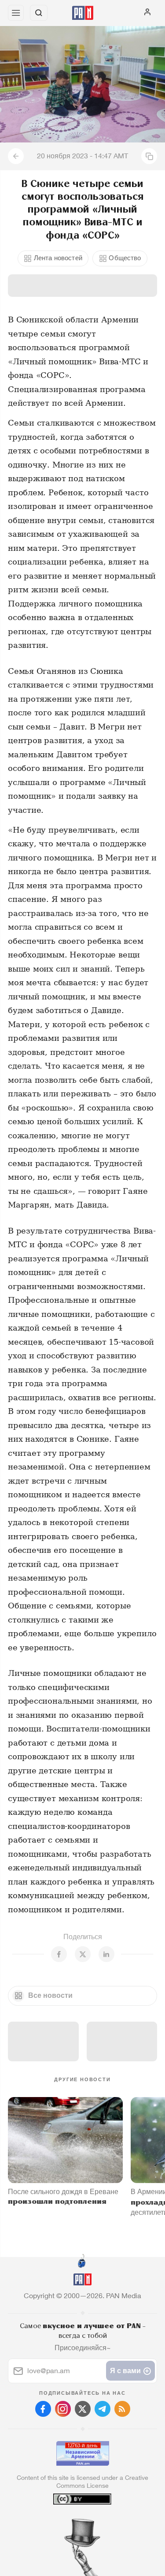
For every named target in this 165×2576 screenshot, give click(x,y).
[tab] (64, 2523)
